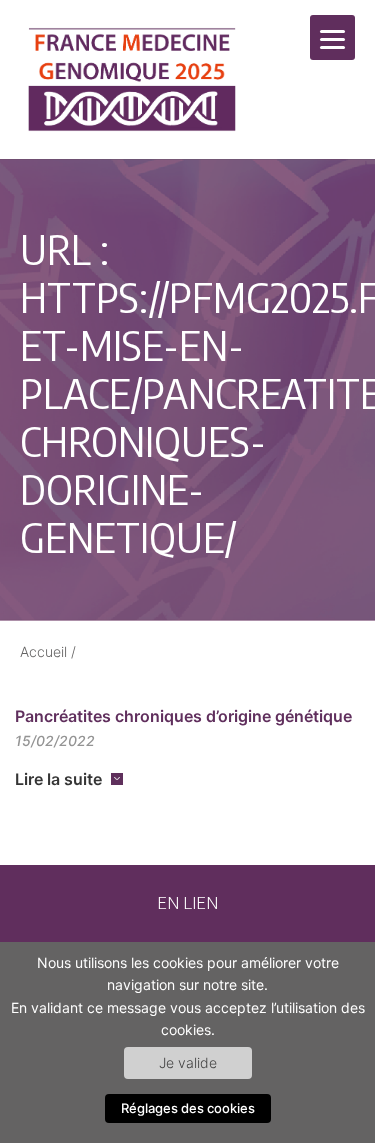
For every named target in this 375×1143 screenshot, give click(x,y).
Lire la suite (58, 779)
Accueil (43, 651)
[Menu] (332, 37)
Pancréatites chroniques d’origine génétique (183, 716)
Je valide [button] (188, 1062)
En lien (187, 902)
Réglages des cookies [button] (188, 1108)
